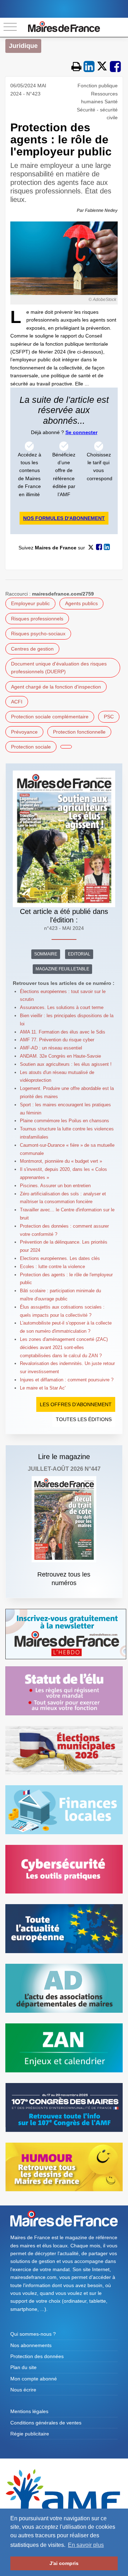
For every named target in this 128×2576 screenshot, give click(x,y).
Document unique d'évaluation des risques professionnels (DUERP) (59, 668)
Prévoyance (24, 732)
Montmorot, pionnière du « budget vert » (61, 1161)
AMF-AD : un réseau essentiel (51, 1048)
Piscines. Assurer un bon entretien (55, 1186)
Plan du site (23, 2367)
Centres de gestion (32, 649)
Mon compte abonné (34, 2379)
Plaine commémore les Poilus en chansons (65, 1121)
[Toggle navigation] (10, 27)
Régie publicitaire (30, 2434)
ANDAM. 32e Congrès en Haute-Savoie (60, 1056)
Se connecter (81, 432)
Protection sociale (31, 747)
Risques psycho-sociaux (38, 634)
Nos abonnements (31, 2345)
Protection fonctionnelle (79, 732)
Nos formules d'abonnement (64, 518)
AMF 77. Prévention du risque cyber (57, 1040)
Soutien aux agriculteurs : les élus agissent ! (66, 1064)
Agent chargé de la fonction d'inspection (56, 687)
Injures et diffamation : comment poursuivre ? (67, 1380)
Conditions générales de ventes (46, 2423)
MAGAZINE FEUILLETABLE (62, 969)
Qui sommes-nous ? (33, 2334)
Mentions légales (29, 2411)
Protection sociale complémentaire (50, 717)
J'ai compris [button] (64, 2563)
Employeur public (30, 603)
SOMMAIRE (46, 954)
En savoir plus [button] (86, 2545)
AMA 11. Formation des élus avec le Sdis (63, 1032)
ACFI (17, 702)
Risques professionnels (37, 619)
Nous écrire (23, 2390)
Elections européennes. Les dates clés (60, 1258)
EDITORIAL (79, 954)
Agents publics (81, 603)
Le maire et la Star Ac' (43, 1388)
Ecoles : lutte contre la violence (52, 1267)
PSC (109, 717)
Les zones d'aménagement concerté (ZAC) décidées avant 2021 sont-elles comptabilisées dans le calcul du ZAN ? (64, 1347)
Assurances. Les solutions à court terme (62, 1007)
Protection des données (37, 2356)
